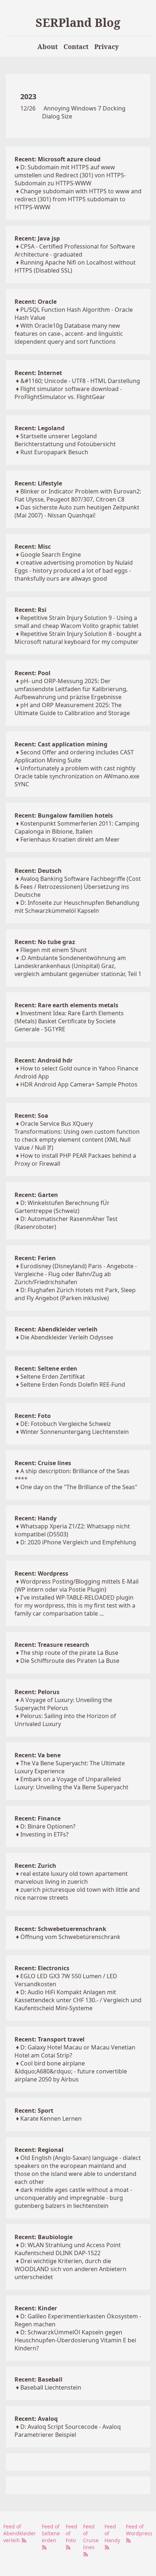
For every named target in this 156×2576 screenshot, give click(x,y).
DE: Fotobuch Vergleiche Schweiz (66, 1424)
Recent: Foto (33, 1416)
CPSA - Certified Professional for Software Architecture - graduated (75, 250)
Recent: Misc (33, 547)
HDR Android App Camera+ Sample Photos (79, 1084)
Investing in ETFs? (44, 1834)
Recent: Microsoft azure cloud (58, 159)
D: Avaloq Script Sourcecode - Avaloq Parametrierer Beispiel (68, 2431)
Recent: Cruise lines (43, 1463)
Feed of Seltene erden (51, 2533)
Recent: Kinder (36, 2308)
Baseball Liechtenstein (51, 2387)
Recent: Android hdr (44, 1060)
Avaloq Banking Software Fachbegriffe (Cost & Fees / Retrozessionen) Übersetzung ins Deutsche (78, 887)
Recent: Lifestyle (38, 483)
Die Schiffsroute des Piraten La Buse (70, 1661)
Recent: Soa (31, 1116)
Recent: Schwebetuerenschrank (60, 1929)
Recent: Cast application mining (61, 744)
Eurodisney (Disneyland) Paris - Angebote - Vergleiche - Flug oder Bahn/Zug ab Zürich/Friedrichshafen (76, 1274)
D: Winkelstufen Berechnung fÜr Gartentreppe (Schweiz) (62, 1207)
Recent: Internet (38, 373)
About (48, 47)
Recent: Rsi (30, 610)
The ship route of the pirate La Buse (69, 1653)
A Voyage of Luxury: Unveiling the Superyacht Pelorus (63, 1704)
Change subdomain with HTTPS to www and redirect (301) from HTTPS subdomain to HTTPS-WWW (78, 199)
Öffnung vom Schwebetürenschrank (70, 1937)
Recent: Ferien (35, 1258)
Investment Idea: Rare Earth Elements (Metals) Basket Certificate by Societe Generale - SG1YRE (69, 1021)
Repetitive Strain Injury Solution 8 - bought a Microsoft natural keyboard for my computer (78, 638)
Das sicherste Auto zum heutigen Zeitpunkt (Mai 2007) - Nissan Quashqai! (77, 511)
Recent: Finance (38, 1818)
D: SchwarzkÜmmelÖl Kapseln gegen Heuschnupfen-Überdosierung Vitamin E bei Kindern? (75, 2340)
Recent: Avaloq (36, 2419)
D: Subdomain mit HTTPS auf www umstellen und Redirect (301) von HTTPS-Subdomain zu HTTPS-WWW (70, 175)
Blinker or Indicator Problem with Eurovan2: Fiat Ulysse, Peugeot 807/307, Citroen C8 (78, 495)
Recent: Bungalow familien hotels (64, 815)
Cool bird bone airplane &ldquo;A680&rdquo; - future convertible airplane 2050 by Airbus (71, 2071)
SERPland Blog (78, 22)
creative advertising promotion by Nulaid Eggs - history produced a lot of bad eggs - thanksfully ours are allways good (74, 571)
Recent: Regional (39, 2150)
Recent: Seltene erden (46, 1368)
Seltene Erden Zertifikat (53, 1376)
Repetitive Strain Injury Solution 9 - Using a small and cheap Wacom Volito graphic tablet (77, 622)
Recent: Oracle (36, 302)
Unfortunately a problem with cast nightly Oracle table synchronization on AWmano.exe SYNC (77, 776)
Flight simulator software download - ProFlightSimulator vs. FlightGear (68, 393)
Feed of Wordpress (139, 2530)
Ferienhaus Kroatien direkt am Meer (70, 839)
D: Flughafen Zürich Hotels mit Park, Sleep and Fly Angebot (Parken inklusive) (75, 1294)
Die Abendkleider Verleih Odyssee (67, 1337)
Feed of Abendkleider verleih (20, 2533)
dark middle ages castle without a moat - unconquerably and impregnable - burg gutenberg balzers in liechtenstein (73, 2198)
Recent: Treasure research (52, 1645)
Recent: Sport (34, 2111)
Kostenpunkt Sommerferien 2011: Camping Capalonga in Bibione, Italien (77, 827)
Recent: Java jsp (37, 238)
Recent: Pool (32, 673)
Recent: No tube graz (45, 942)
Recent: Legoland (40, 428)
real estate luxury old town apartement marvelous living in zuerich (71, 1878)
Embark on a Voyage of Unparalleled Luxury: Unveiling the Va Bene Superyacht (71, 1783)
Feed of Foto (71, 2533)
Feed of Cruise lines (91, 2537)
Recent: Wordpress (41, 1573)
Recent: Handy (36, 1518)
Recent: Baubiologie (44, 2237)
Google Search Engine (51, 555)
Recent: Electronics (42, 1968)
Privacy (106, 47)
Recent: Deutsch (38, 871)
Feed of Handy (112, 2533)
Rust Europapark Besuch (54, 452)
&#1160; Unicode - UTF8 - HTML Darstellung (80, 381)
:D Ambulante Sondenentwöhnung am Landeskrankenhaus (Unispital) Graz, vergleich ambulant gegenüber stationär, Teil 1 (78, 966)
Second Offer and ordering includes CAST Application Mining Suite (74, 756)
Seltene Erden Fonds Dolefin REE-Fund (73, 1384)
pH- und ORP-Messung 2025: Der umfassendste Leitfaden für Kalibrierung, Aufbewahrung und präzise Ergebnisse (71, 689)
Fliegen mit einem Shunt (54, 950)
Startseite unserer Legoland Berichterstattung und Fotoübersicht (65, 440)
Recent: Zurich (35, 1866)
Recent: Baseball (38, 2379)
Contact (76, 47)
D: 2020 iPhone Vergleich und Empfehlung (78, 1542)
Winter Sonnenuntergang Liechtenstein (75, 1432)
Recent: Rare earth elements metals (66, 1005)
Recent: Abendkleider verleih (56, 1329)
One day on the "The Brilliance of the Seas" (79, 1487)
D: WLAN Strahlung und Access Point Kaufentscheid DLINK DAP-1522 (68, 2249)
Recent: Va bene (38, 1755)
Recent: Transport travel (50, 2039)
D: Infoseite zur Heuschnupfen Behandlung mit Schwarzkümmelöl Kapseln (77, 907)
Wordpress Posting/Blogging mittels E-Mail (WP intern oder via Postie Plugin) (77, 1585)
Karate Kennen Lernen (51, 2119)
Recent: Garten (36, 1195)
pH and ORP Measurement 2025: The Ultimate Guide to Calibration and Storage (72, 709)
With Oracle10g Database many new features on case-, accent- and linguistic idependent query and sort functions (69, 334)
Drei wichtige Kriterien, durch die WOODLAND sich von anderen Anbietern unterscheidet (70, 2269)
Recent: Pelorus (37, 1692)
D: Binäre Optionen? (48, 1826)
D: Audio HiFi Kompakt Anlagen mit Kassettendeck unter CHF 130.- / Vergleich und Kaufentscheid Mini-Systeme (78, 2000)
